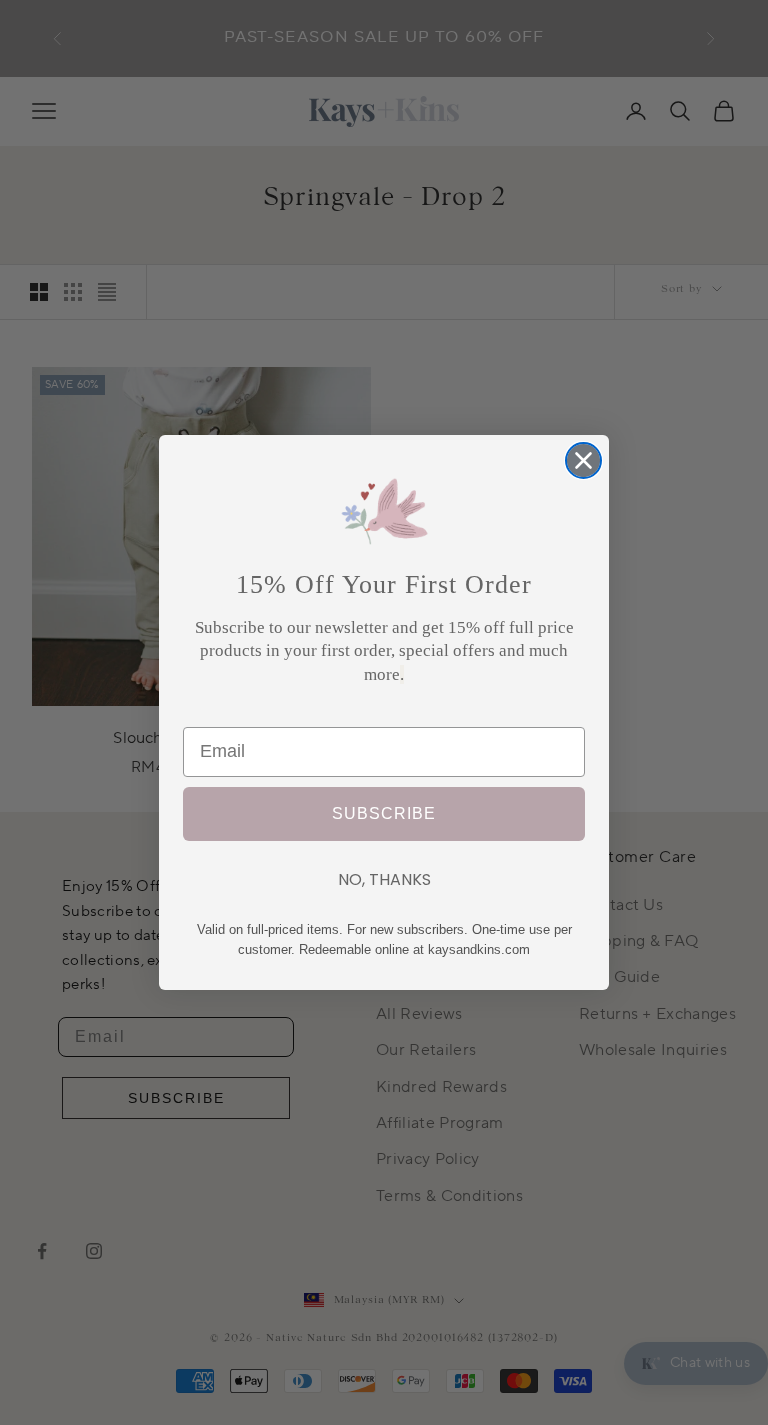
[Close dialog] (583, 460)
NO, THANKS (384, 879)
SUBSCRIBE (384, 814)
